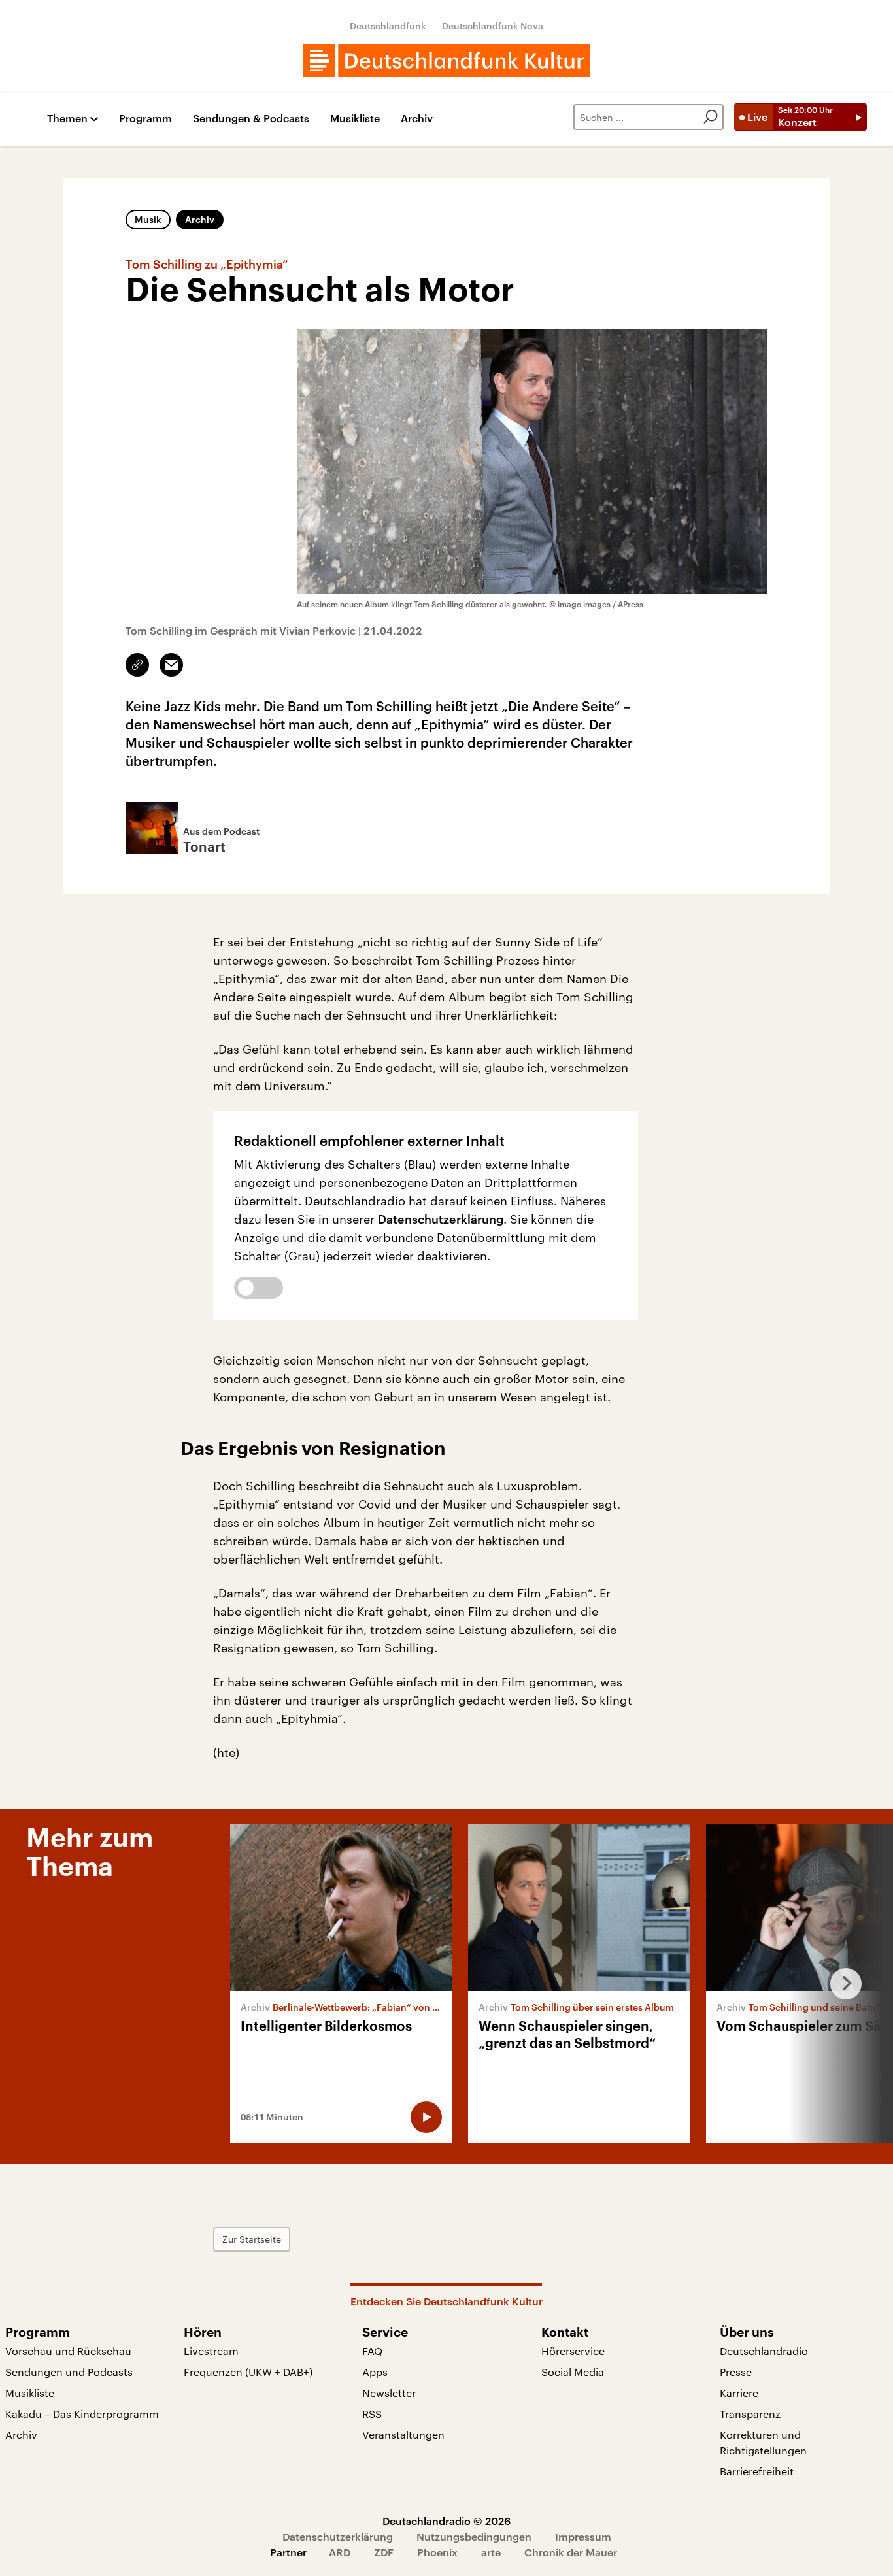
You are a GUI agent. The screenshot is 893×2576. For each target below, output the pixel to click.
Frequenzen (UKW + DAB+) (248, 2372)
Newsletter (389, 2393)
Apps (375, 2372)
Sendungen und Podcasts (69, 2372)
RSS (372, 2414)
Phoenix (437, 2552)
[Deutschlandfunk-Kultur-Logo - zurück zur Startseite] (446, 61)
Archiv (417, 119)
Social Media (573, 2372)
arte (491, 2552)
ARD (340, 2552)
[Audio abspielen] (426, 2117)
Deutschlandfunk (388, 26)
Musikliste (355, 119)
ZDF (384, 2552)
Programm (145, 119)
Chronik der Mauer (571, 2552)
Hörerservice (573, 2351)
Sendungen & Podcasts (251, 119)
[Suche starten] (711, 117)
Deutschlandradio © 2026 (446, 2521)
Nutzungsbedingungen (474, 2536)
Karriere (739, 2393)
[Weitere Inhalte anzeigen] (841, 1984)
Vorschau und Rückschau (68, 2351)
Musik (148, 219)
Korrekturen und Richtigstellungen (763, 2442)
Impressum (583, 2536)
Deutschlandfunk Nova (493, 26)
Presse (736, 2372)
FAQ (372, 2351)
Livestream (211, 2351)
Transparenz (750, 2414)
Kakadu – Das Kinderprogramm (82, 2414)
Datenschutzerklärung (441, 1219)
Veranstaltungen (403, 2434)
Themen (67, 119)
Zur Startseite (252, 2239)
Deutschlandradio (764, 2351)
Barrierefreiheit (757, 2471)
